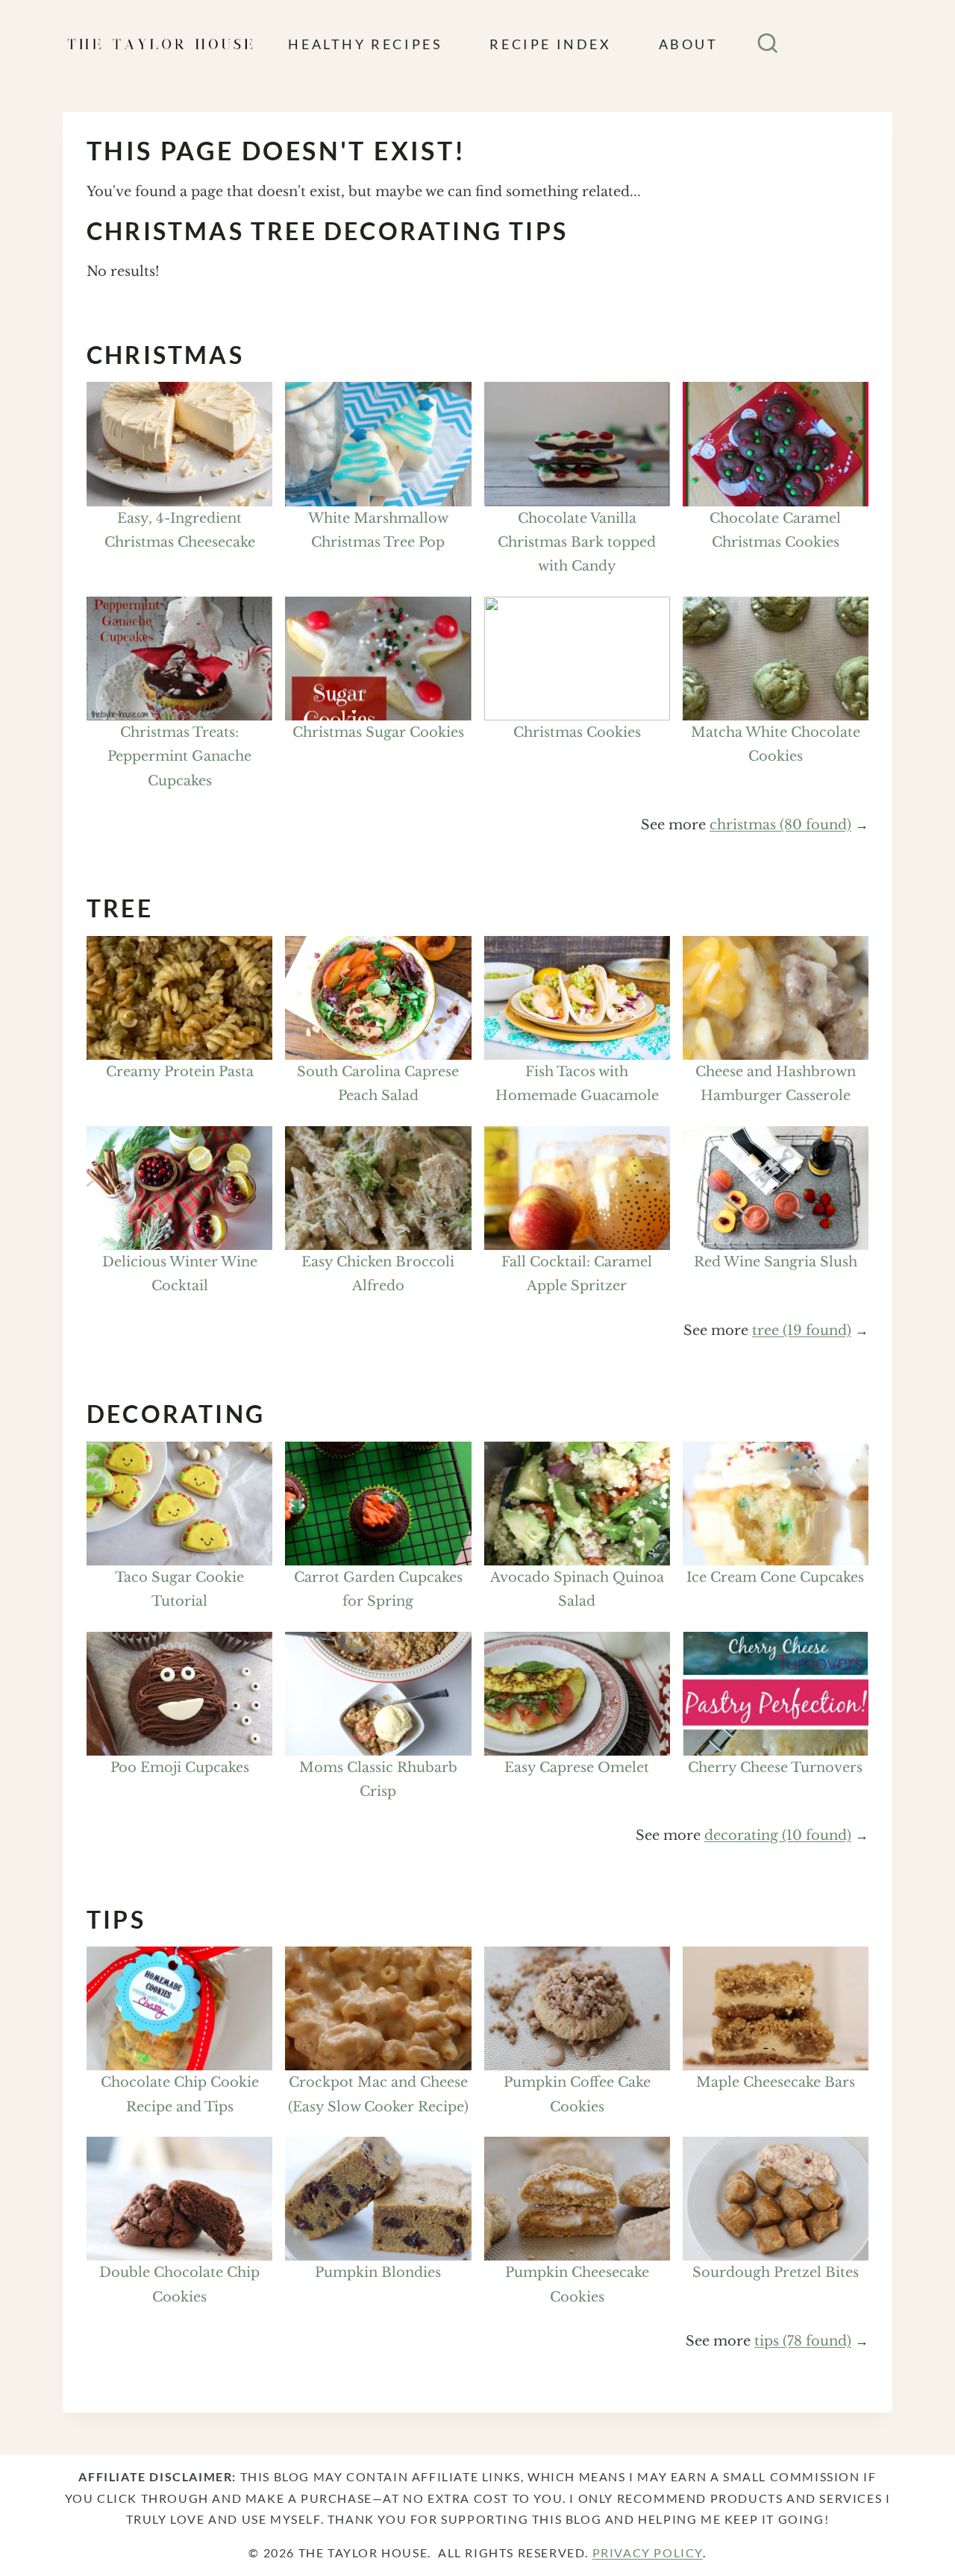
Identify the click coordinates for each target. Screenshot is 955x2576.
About (689, 44)
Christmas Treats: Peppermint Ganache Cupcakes (179, 757)
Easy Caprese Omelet (577, 1768)
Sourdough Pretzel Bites (776, 2272)
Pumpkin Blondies (378, 2272)
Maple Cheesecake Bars (776, 2082)
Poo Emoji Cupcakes (180, 1768)
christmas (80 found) (780, 825)
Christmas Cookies (577, 732)
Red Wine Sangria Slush (776, 1262)
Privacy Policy (648, 2553)
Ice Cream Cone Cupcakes (775, 1577)
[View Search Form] (768, 44)
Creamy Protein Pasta (180, 1072)
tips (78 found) (803, 2341)
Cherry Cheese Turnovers (775, 1768)
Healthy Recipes (365, 44)
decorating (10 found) (778, 1835)
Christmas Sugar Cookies (378, 732)
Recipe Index (550, 44)
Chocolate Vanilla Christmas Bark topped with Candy (577, 543)
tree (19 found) (802, 1331)
